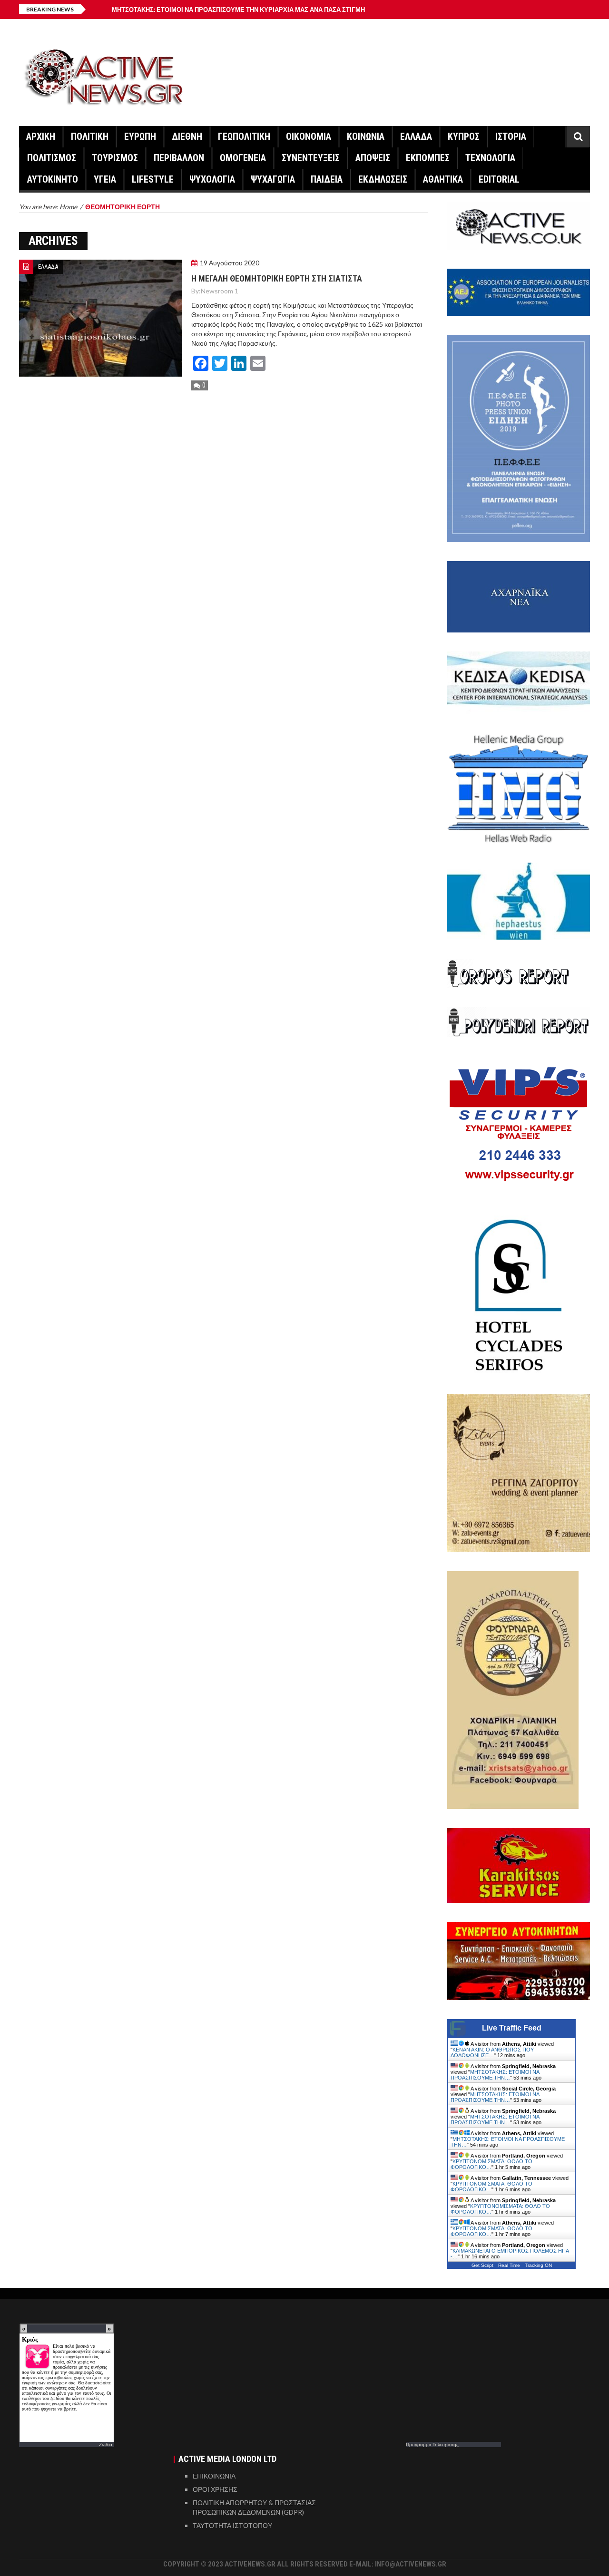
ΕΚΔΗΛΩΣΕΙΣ (383, 179)
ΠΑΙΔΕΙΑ (327, 179)
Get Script (482, 2265)
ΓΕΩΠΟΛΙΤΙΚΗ (244, 136)
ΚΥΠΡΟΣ (464, 136)
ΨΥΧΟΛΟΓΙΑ (212, 179)
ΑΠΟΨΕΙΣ (373, 158)
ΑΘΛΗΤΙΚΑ (443, 179)
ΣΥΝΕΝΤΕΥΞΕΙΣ (311, 158)
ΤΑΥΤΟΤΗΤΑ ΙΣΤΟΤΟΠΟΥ (232, 2525)
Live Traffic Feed (512, 2028)
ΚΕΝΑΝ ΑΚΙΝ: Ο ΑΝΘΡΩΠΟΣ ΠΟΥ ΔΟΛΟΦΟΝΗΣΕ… (492, 2052)
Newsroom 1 (220, 291)
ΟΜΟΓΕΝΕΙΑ (243, 158)
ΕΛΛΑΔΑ (416, 136)
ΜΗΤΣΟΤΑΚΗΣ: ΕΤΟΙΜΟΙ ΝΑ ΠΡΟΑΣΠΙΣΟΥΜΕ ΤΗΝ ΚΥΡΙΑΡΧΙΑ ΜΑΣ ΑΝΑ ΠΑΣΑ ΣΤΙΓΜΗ (238, 10)
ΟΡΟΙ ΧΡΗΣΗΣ (215, 2489)
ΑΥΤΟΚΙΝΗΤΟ (53, 179)
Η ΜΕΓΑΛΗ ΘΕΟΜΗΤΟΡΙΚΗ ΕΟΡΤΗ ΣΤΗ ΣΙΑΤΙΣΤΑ (277, 278)
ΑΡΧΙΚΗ (41, 136)
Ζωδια (106, 2444)
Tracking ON (538, 2265)
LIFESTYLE (153, 179)
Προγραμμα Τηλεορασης (432, 2444)
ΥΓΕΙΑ (105, 179)
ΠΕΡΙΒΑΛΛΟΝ (179, 158)
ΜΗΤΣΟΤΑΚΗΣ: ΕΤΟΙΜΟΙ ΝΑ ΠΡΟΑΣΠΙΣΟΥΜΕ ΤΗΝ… (495, 2075)
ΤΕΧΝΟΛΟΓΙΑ (490, 158)
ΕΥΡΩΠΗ (140, 136)
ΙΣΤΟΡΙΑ (511, 136)
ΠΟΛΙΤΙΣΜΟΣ (52, 158)
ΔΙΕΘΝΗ (187, 136)
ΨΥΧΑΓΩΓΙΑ (273, 179)
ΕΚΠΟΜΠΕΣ (428, 158)
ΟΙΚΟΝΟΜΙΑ (309, 136)
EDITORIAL (499, 179)
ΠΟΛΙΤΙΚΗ (90, 136)
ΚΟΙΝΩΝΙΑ (366, 136)
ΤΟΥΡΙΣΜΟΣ (115, 158)
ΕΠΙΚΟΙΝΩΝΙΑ (214, 2476)
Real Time (509, 2265)
